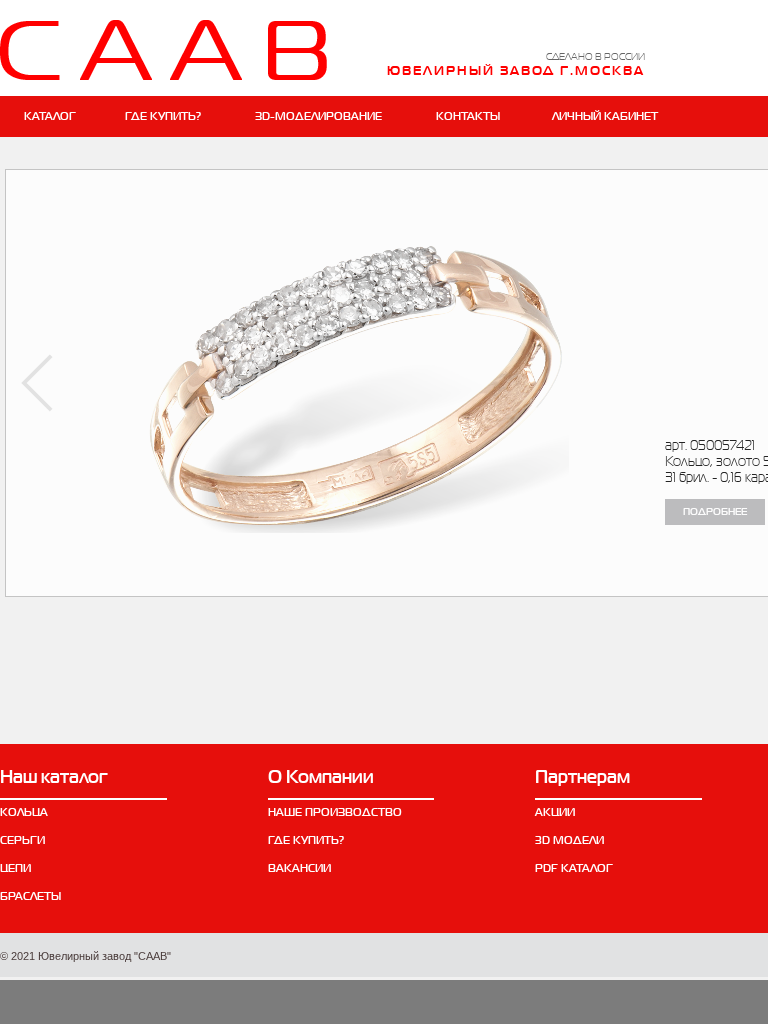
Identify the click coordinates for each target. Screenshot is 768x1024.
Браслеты (30, 896)
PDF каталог (574, 868)
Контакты (468, 116)
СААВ (163, 50)
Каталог (50, 116)
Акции (555, 812)
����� (37, 383)
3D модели (569, 840)
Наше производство (335, 812)
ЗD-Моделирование (318, 116)
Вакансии (299, 868)
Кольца (24, 812)
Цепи (15, 868)
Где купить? (163, 116)
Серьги (22, 840)
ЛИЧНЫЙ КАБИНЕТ (605, 116)
